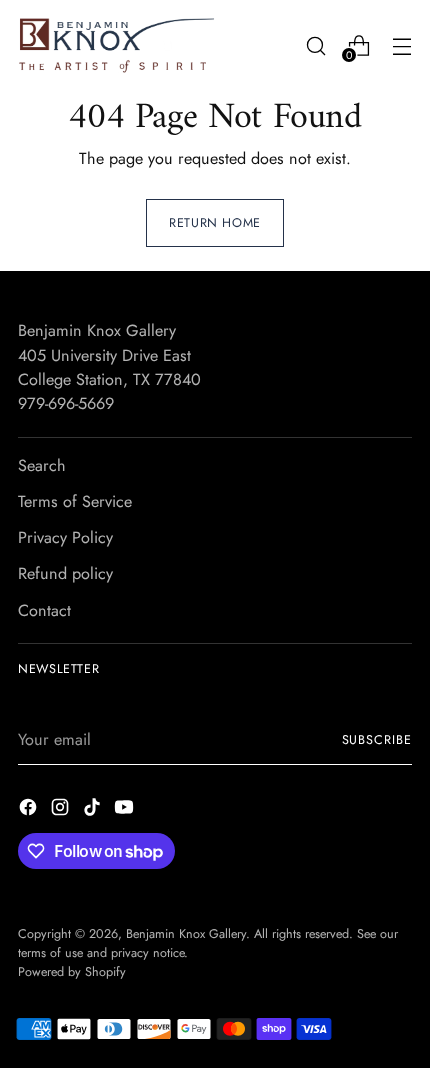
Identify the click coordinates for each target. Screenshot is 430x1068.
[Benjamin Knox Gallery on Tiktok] (94, 810)
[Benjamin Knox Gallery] (118, 45)
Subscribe (377, 740)
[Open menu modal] (401, 45)
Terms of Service (75, 501)
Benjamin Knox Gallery (186, 934)
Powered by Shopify (72, 972)
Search (42, 465)
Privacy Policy (65, 537)
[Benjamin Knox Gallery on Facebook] (30, 810)
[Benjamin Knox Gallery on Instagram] (62, 810)
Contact (44, 610)
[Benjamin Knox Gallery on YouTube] (126, 810)
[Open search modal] (315, 45)
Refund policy (65, 573)
